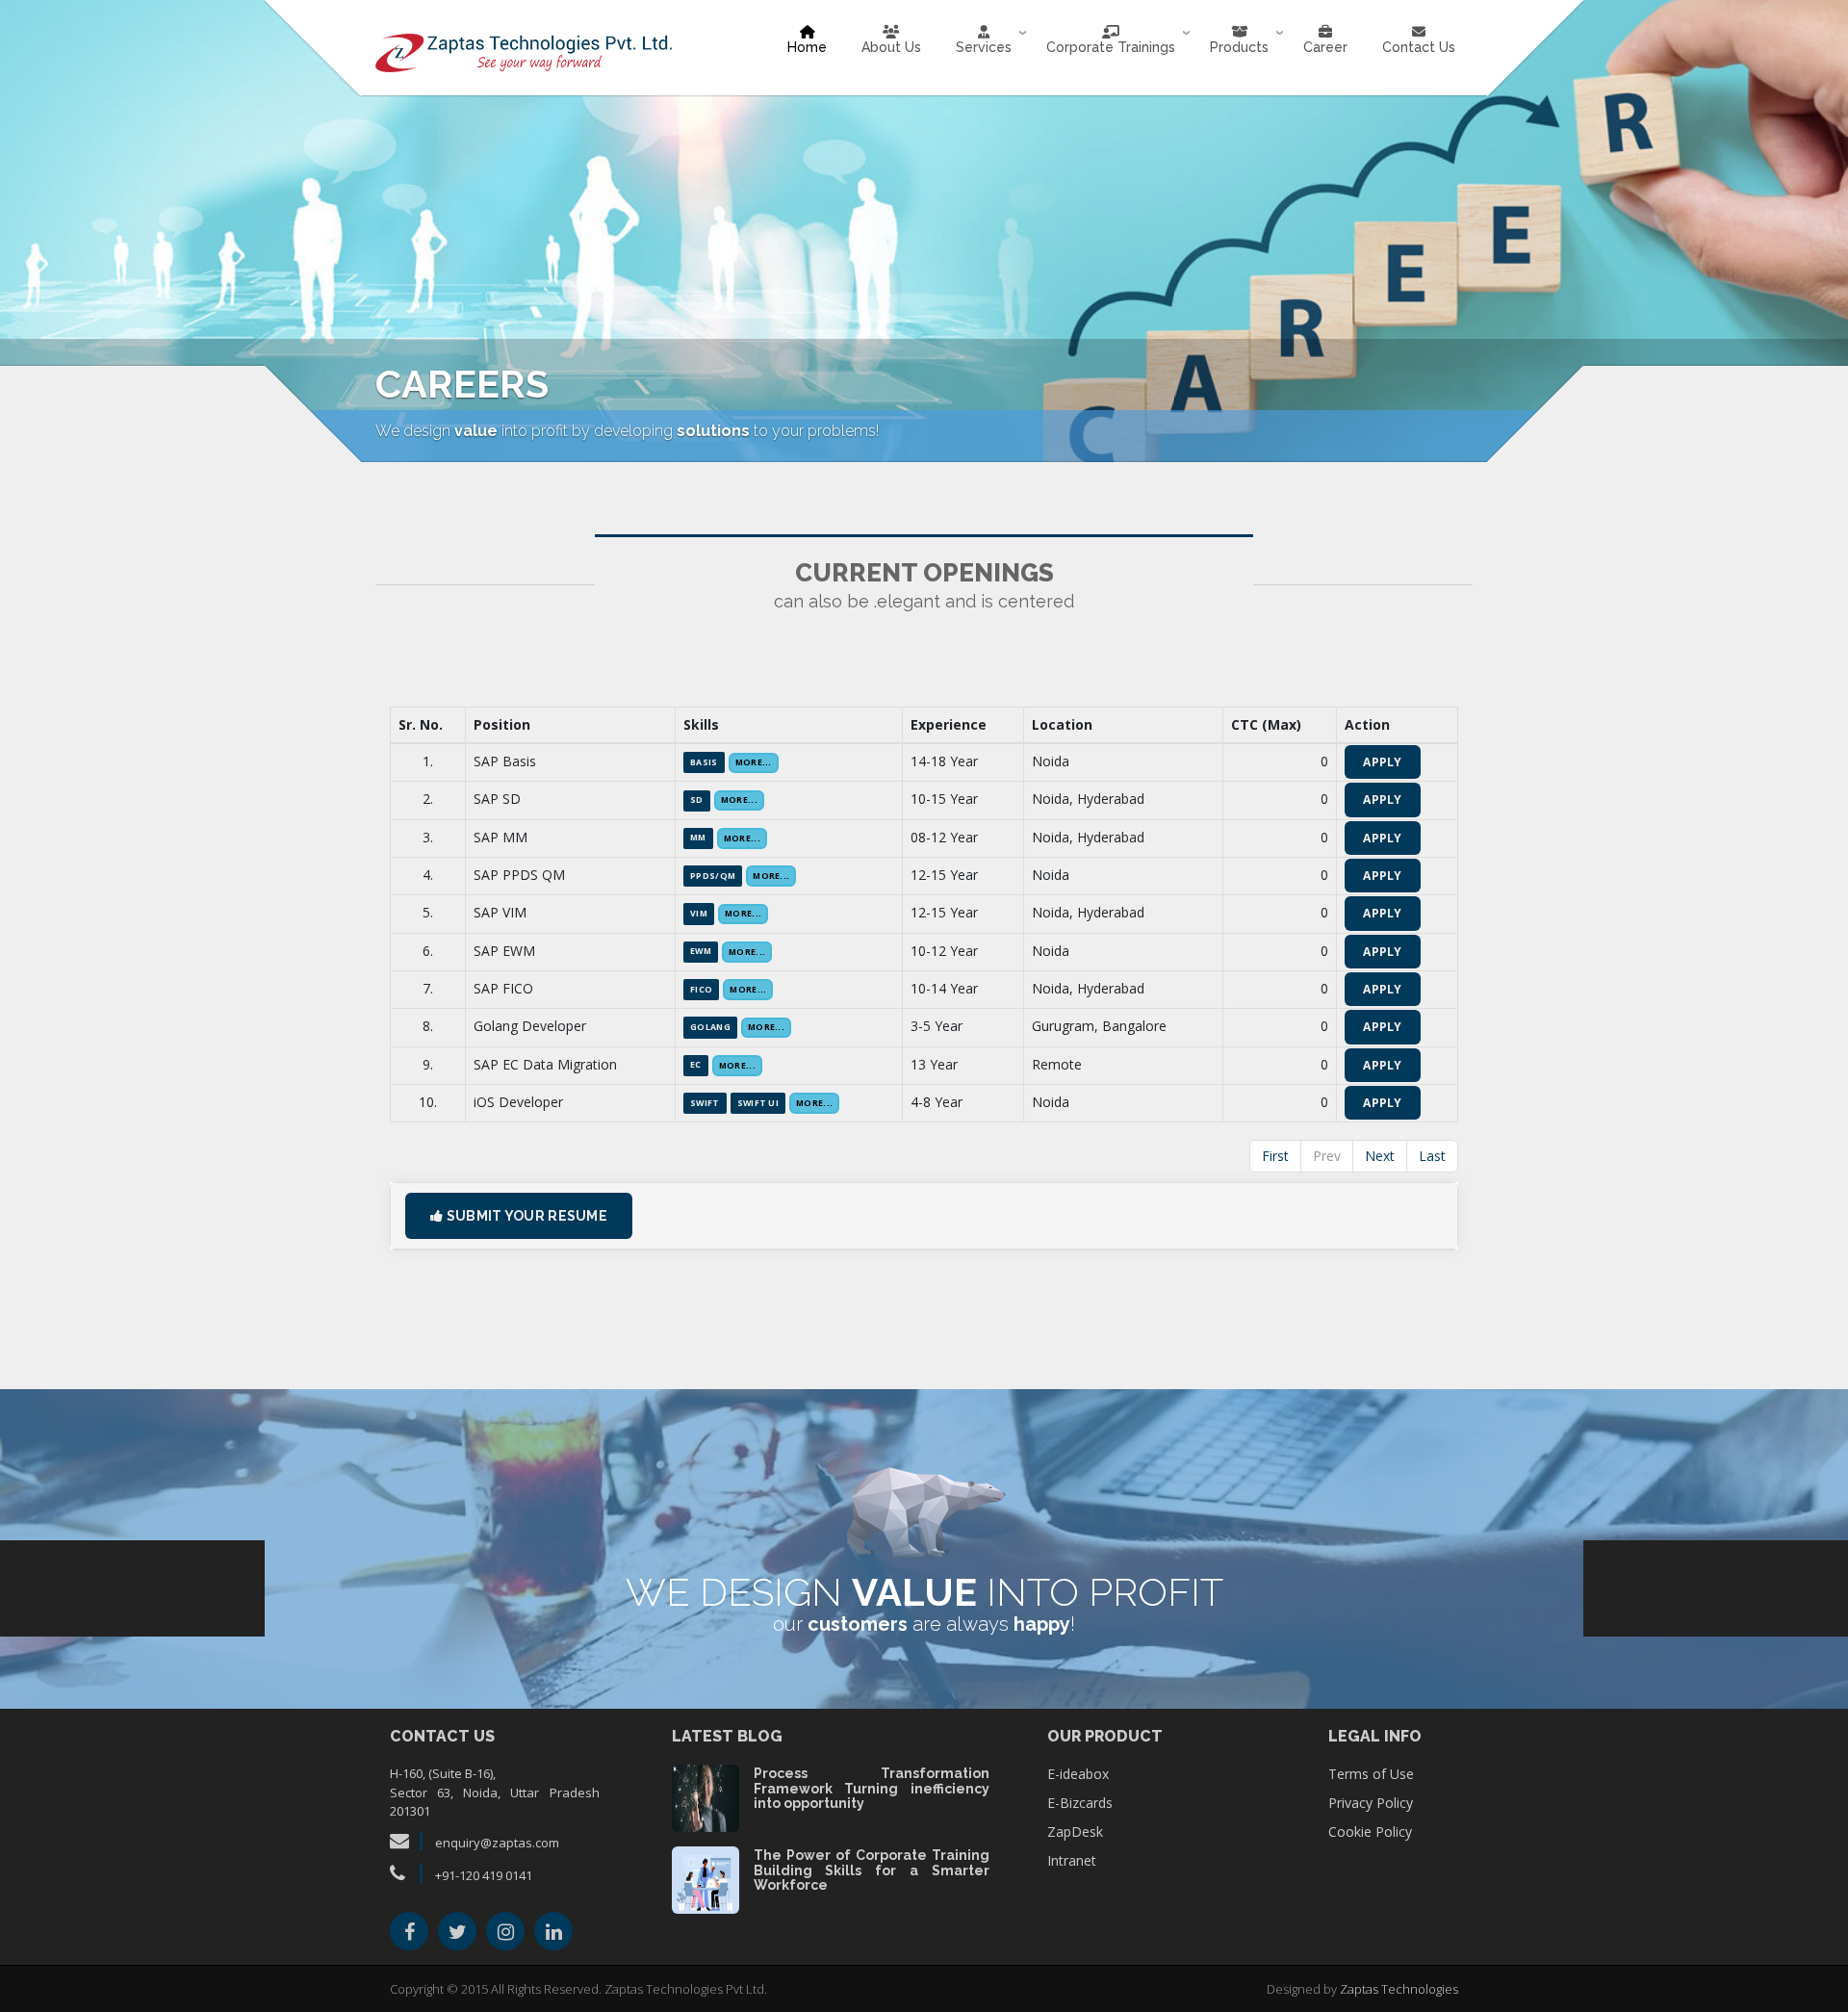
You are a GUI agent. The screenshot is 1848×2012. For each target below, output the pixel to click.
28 (705, 1878)
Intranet (1072, 1860)
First (1275, 1156)
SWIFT (705, 1103)
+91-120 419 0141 (484, 1875)
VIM (699, 914)
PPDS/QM (713, 876)
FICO (701, 990)
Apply (1383, 762)
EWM (701, 951)
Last (1432, 1156)
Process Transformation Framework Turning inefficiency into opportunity (872, 1788)
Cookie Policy (1370, 1831)
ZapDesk (1075, 1831)
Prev (1327, 1156)
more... (754, 762)
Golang (710, 1027)
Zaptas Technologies (1399, 1989)
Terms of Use (1371, 1774)
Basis (704, 762)
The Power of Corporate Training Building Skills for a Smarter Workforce (872, 1870)
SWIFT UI (758, 1103)
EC (696, 1065)
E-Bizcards (1080, 1803)
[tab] (924, 1216)
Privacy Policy (1371, 1803)
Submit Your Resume (525, 1216)
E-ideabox (1078, 1774)
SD (697, 800)
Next (1380, 1156)
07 (705, 1796)
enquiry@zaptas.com (496, 1843)
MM (698, 838)
